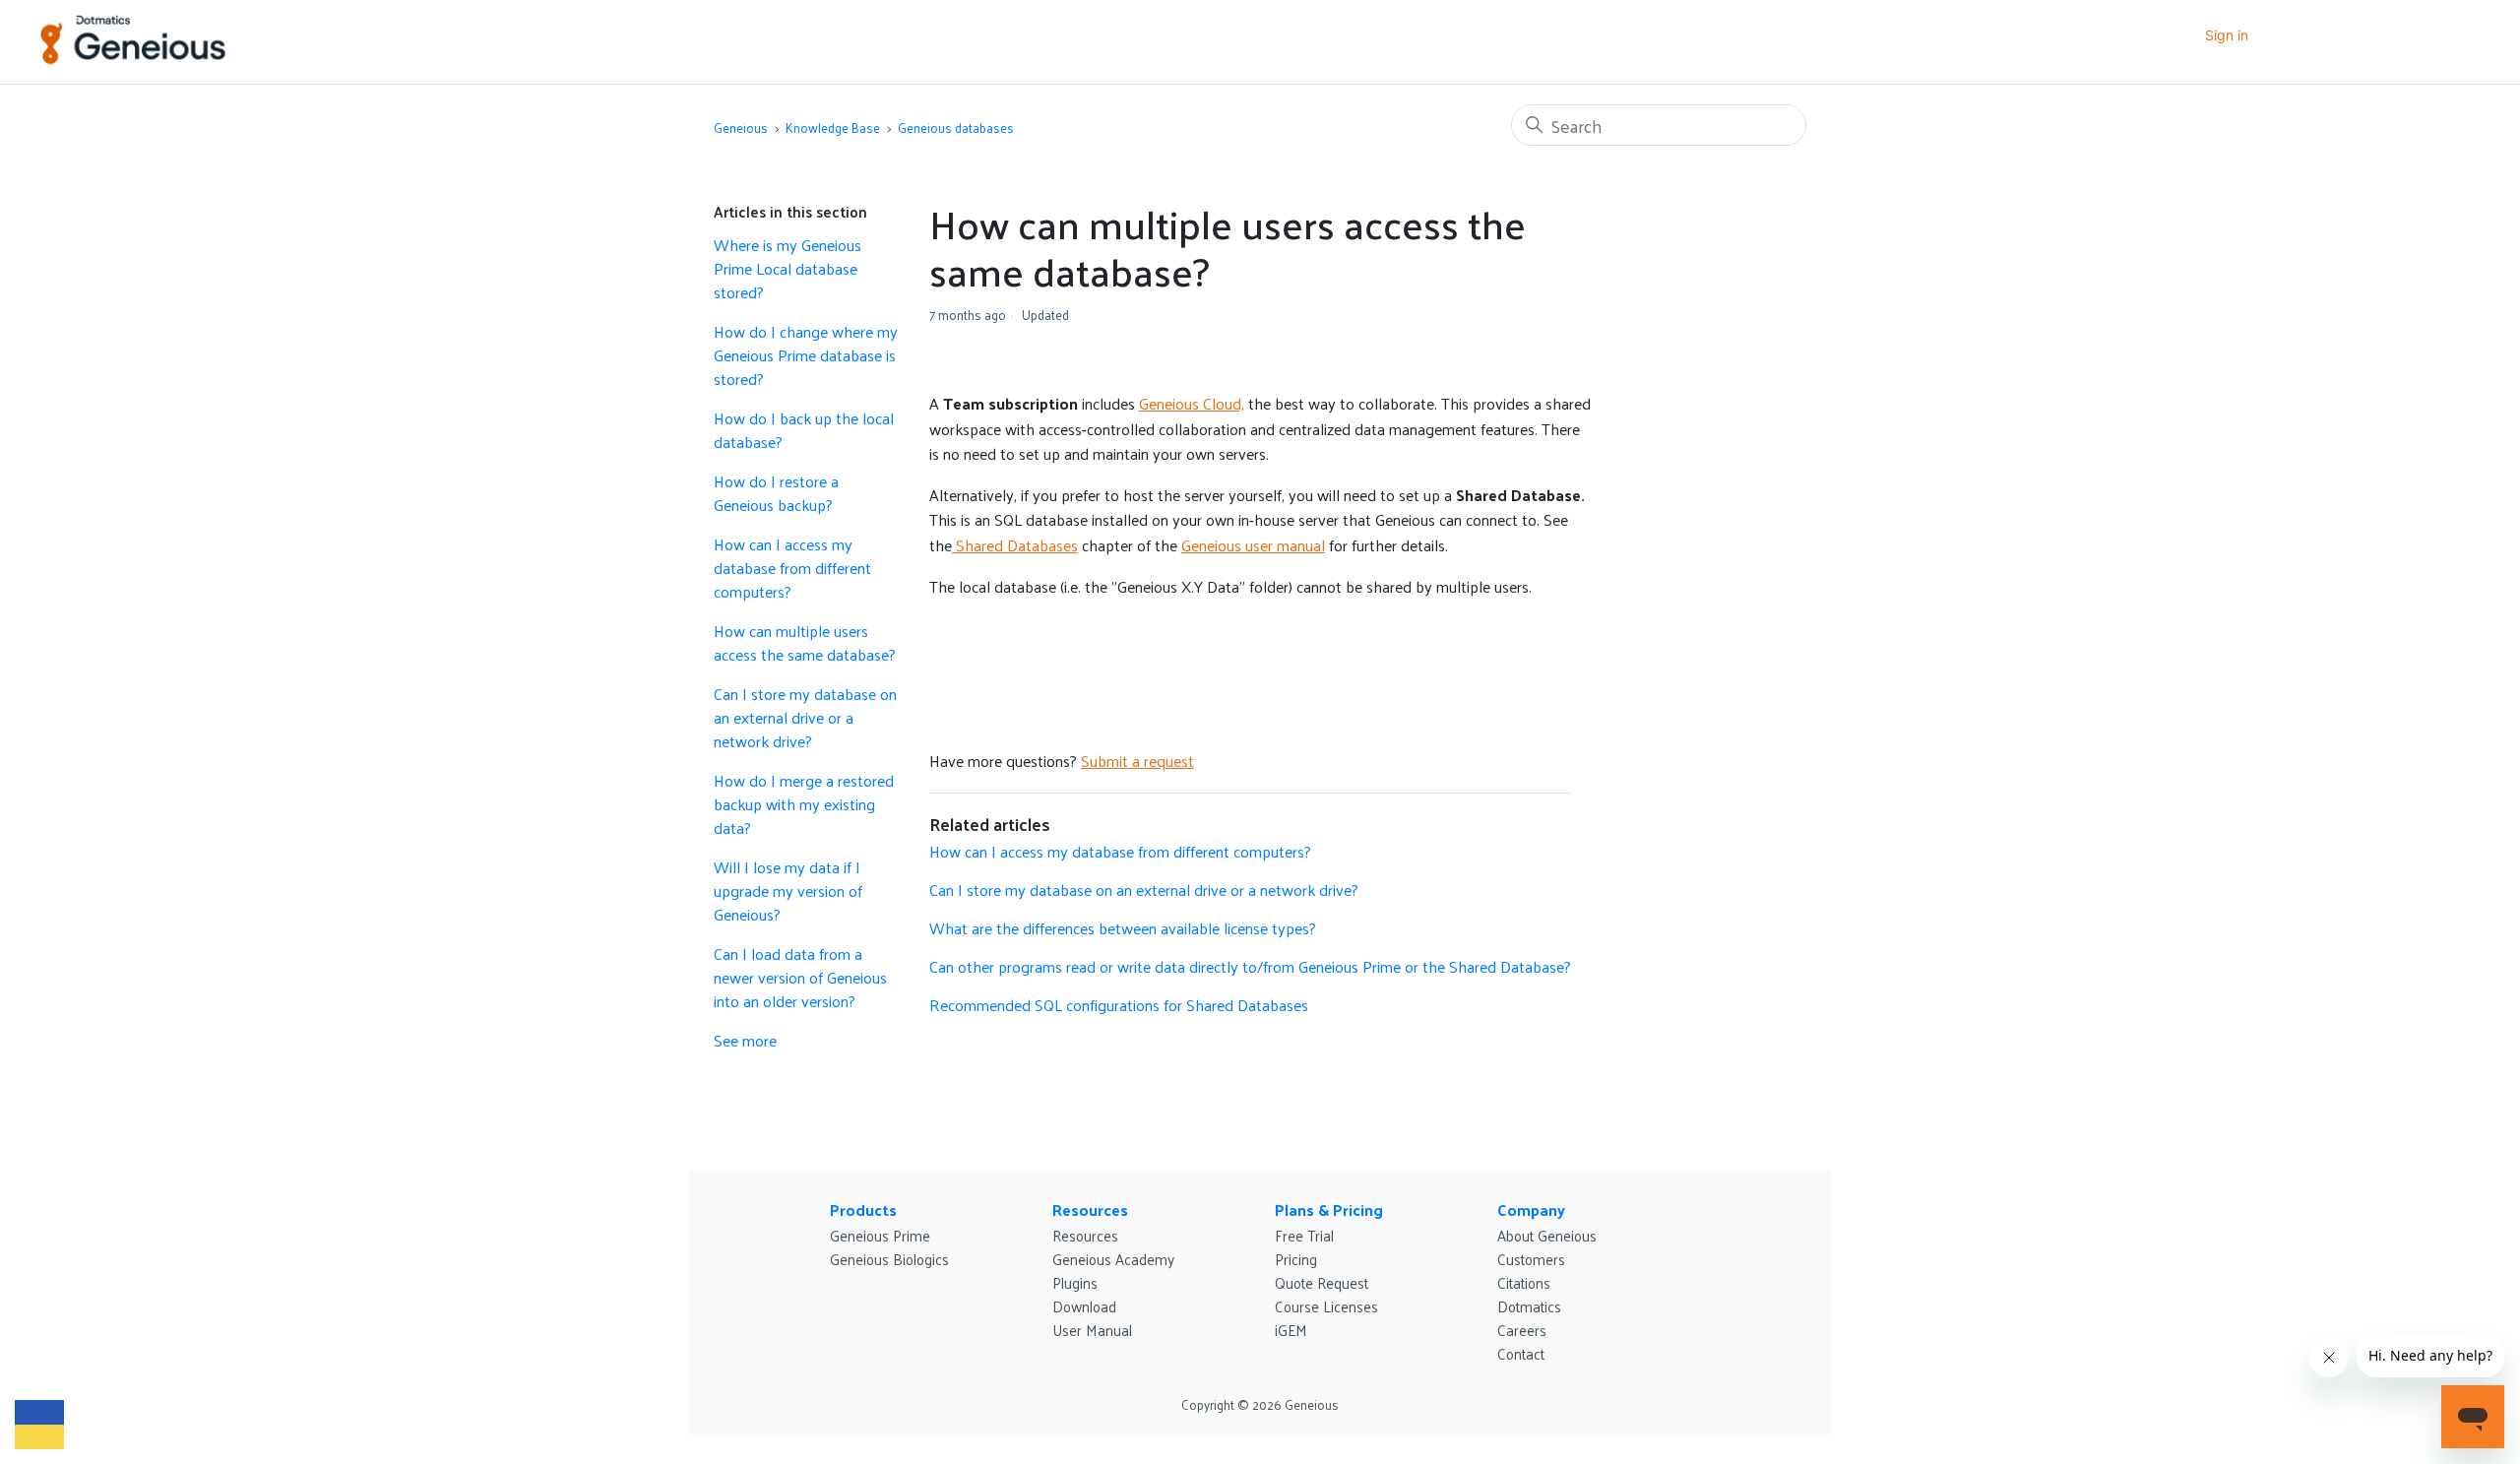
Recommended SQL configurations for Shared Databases (1119, 1005)
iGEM (1291, 1330)
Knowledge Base (833, 127)
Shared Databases (1015, 545)
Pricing (1296, 1259)
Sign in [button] (2227, 35)
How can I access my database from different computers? (792, 568)
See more (745, 1040)
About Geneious (1547, 1235)
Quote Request (1322, 1282)
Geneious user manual (1253, 545)
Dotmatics (1529, 1306)
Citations (1524, 1282)
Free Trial (1304, 1235)
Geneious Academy (1113, 1259)
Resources (1090, 1209)
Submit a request (1137, 761)
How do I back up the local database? (804, 430)
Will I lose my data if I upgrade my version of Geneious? (788, 891)
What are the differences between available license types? (1123, 928)
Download (1084, 1306)
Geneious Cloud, (1192, 403)
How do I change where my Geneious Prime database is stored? (806, 355)
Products (863, 1209)
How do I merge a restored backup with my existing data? (804, 804)
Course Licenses (1326, 1306)
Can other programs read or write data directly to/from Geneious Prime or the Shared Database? (1250, 966)
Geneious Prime (880, 1235)
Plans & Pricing (1329, 1209)
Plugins (1075, 1282)
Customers (1531, 1259)
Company (1531, 1209)
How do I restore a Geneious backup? (776, 493)
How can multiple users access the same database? (805, 643)
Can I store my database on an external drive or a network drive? (805, 718)
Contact (1521, 1353)
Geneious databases (956, 127)
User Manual (1092, 1330)
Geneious (741, 127)
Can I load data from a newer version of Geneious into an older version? (800, 978)
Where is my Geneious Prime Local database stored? (787, 269)
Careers (1522, 1330)
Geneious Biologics (889, 1259)
